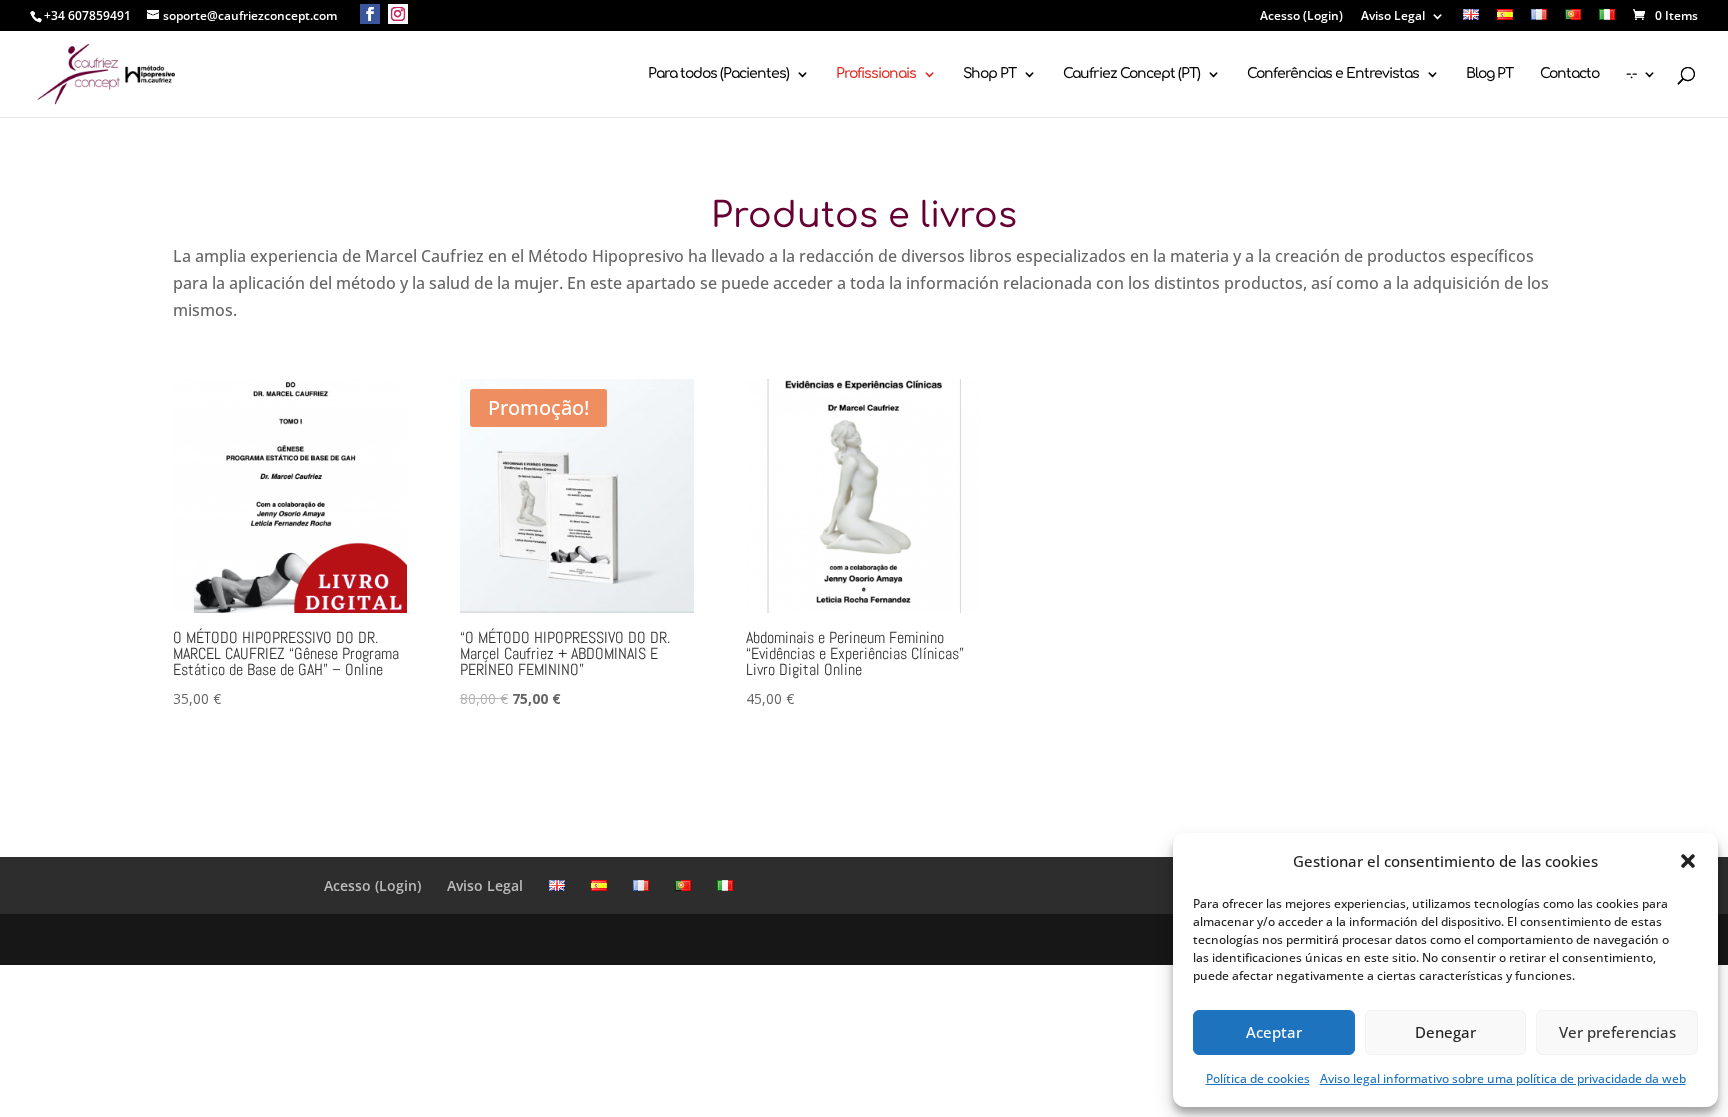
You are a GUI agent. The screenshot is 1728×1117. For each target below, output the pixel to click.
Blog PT (1489, 74)
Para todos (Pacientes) (718, 74)
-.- (1631, 74)
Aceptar (1274, 1032)
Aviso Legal (1393, 17)
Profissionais (876, 74)
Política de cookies (1258, 1078)
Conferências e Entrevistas (1333, 74)
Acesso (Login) (1301, 17)
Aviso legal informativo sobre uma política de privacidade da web (1503, 1078)
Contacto (1569, 74)
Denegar (1445, 1032)
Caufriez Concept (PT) (1131, 74)
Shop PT (989, 74)
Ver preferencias (1617, 1032)
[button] (1688, 861)
